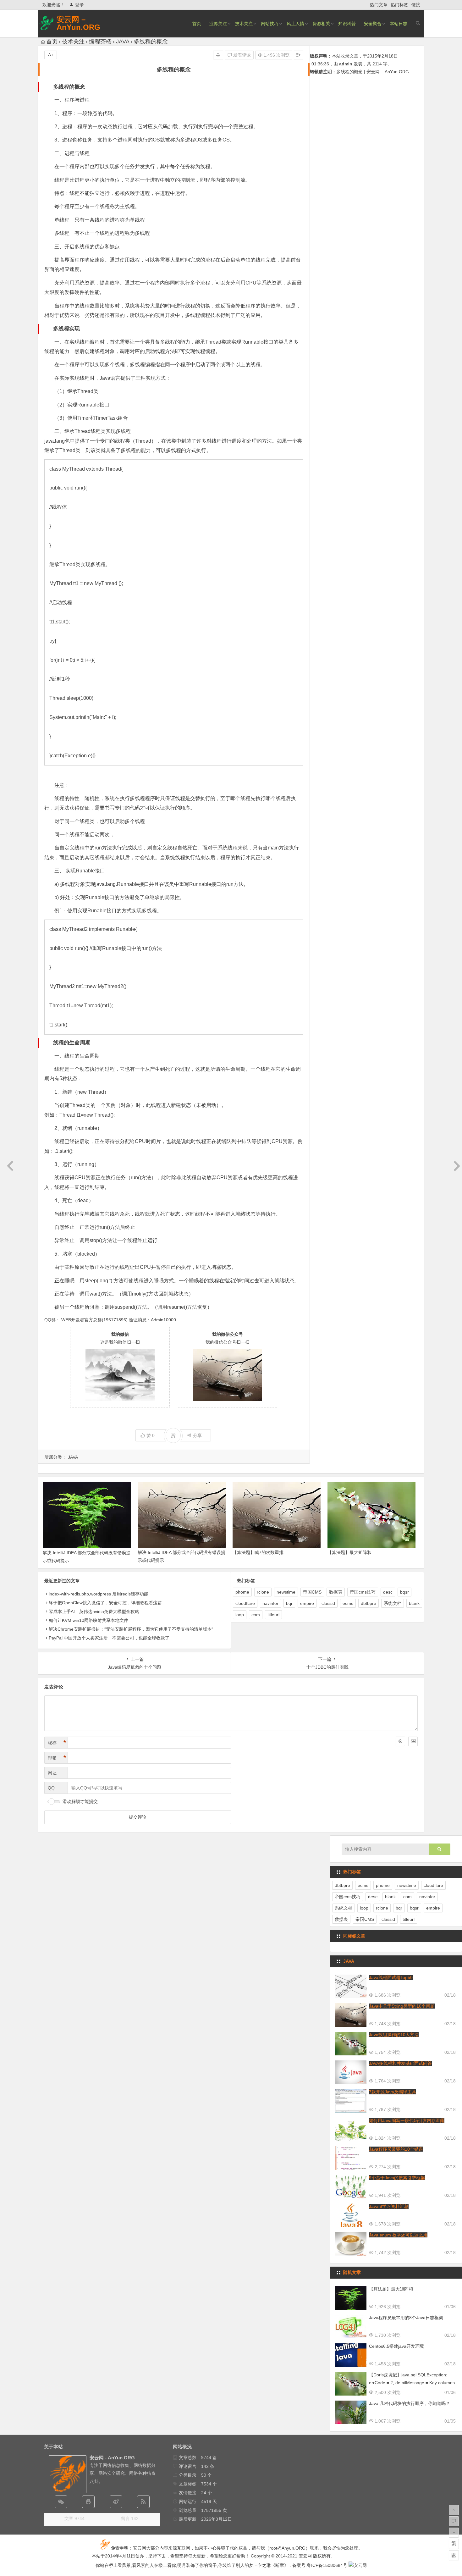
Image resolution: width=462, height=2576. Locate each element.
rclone (263, 1592)
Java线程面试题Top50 (391, 1977)
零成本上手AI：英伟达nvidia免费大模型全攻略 (94, 1611)
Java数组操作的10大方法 (394, 2035)
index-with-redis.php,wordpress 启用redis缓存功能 (99, 1594)
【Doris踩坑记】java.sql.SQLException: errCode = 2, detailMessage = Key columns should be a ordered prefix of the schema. (412, 2383)
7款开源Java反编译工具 (393, 2092)
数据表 (336, 1592)
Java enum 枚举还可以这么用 (398, 2235)
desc (388, 1592)
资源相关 (321, 24)
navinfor (270, 1603)
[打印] (218, 55)
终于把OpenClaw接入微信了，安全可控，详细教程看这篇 (105, 1603)
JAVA (123, 41)
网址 (52, 1773)
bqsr (404, 1592)
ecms (348, 1603)
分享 (197, 1435)
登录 (80, 5)
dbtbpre (368, 1603)
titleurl (273, 1615)
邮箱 (57, 1758)
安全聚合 (373, 24)
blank (414, 1603)
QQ (51, 1788)
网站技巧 (270, 24)
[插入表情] (400, 1741)
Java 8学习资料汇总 (389, 2206)
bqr (289, 1603)
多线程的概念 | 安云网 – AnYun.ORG (373, 72)
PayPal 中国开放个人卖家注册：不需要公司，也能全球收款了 (109, 1638)
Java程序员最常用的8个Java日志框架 (406, 2318)
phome (242, 1592)
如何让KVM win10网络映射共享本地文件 (88, 1620)
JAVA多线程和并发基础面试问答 (400, 2063)
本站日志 (399, 24)
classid (328, 1603)
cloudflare (245, 1603)
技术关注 (244, 24)
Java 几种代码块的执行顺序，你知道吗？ (410, 2403)
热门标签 (399, 5)
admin (346, 64)
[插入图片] (413, 1741)
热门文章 (379, 5)
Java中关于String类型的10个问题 (402, 2006)
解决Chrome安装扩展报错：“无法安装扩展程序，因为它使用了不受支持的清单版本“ (131, 1629)
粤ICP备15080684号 (327, 2565)
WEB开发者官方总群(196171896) (94, 1320)
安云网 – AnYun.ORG (78, 23)
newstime (286, 1592)
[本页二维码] (454, 2555)
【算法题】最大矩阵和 (349, 1552)
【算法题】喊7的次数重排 (258, 1552)
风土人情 (295, 24)
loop (240, 1615)
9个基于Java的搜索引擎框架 (397, 2178)
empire (307, 1603)
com (256, 1615)
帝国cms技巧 (363, 1592)
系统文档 (393, 1603)
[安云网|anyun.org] (358, 2565)
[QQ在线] (88, 2502)
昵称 (57, 1743)
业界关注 (218, 24)
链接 (416, 5)
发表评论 (241, 55)
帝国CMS (312, 1592)
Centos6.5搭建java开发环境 (396, 2346)
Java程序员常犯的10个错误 (396, 2149)
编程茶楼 (100, 41)
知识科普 (347, 24)
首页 (197, 24)
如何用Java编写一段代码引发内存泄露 (407, 2120)
